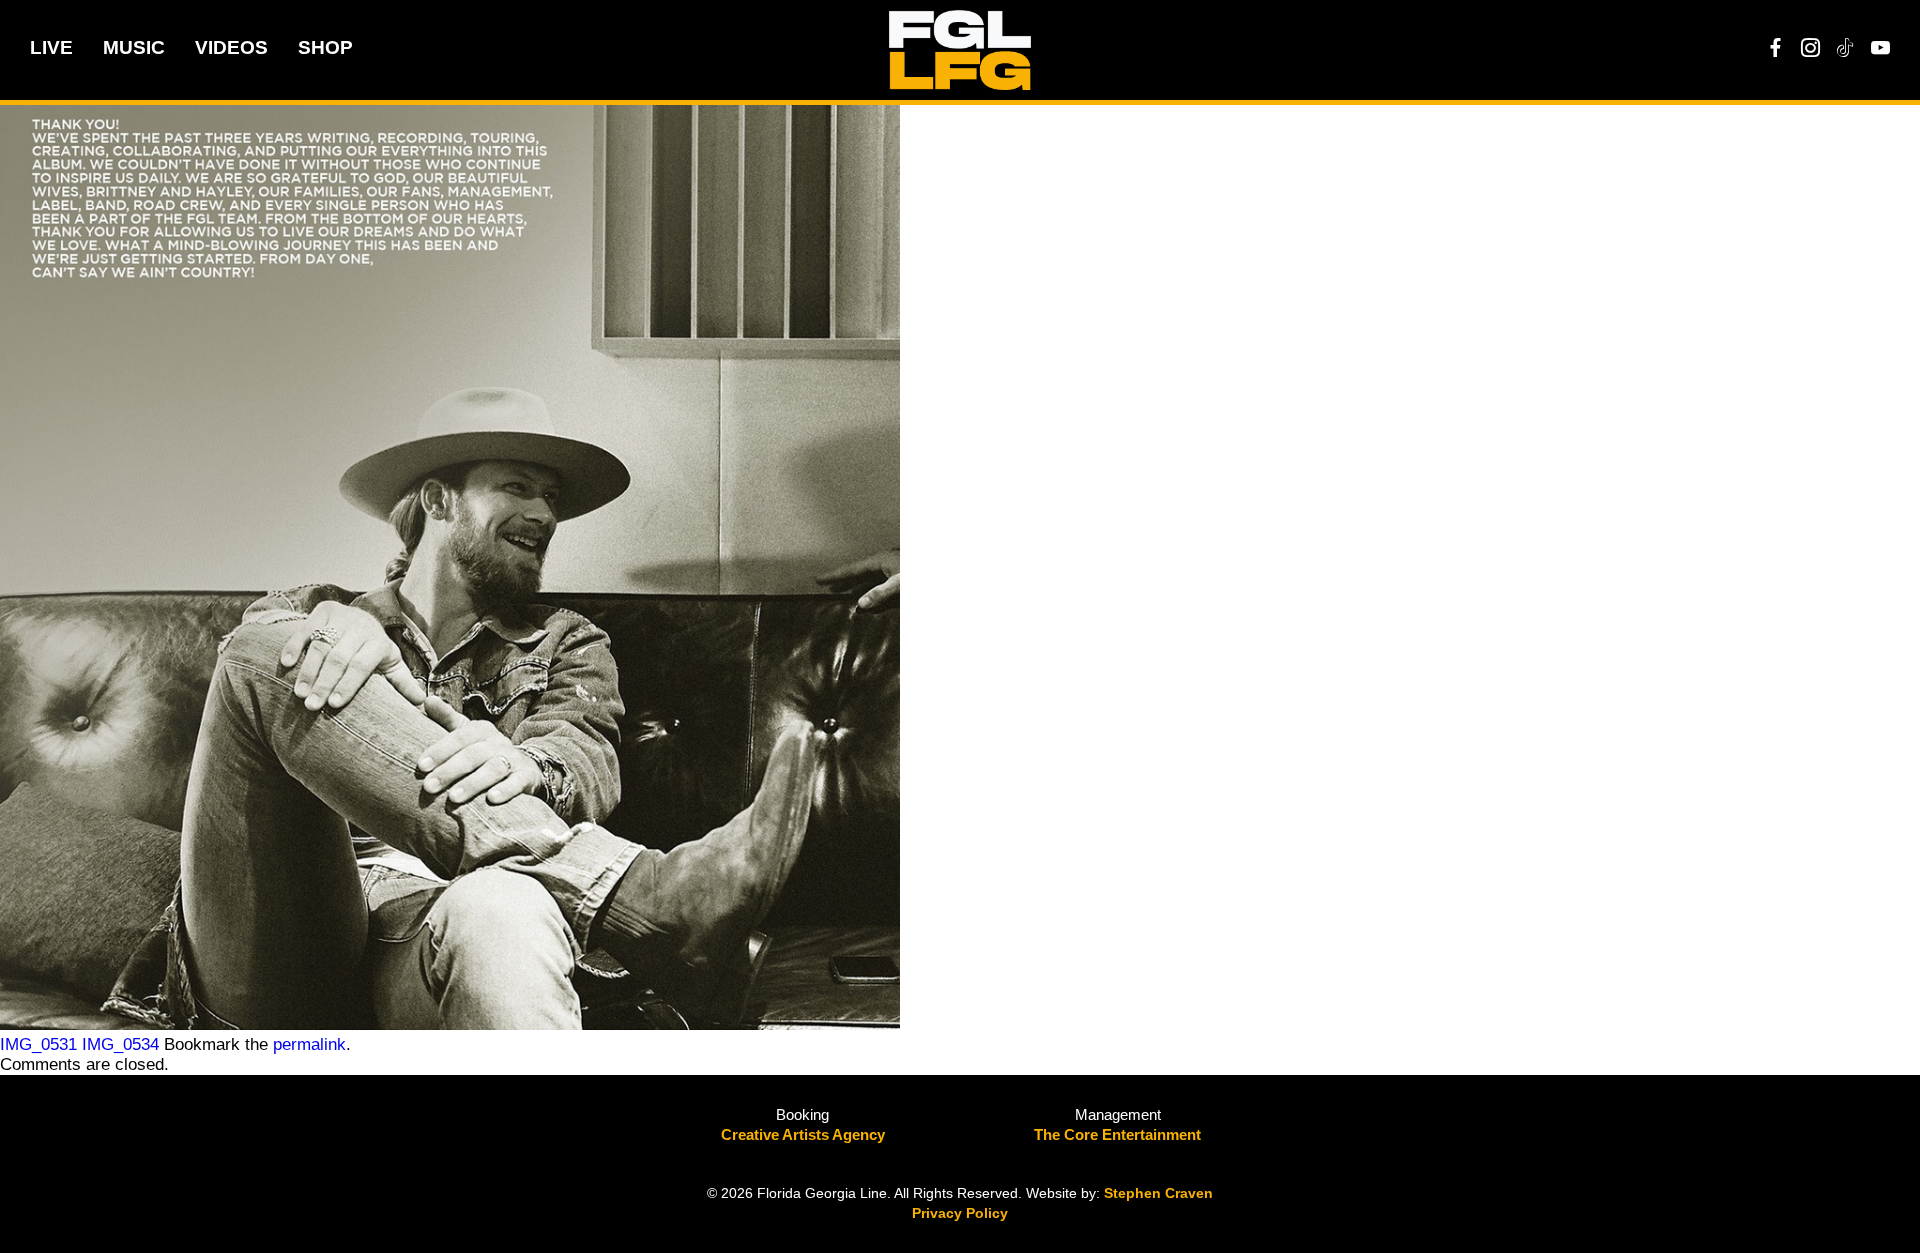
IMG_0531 (38, 1044)
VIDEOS (231, 47)
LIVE (51, 47)
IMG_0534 (120, 1044)
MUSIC (134, 47)
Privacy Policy (960, 1213)
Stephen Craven (1158, 1193)
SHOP (325, 47)
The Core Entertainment (1117, 1134)
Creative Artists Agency (803, 1134)
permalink (309, 1044)
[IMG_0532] (450, 1024)
